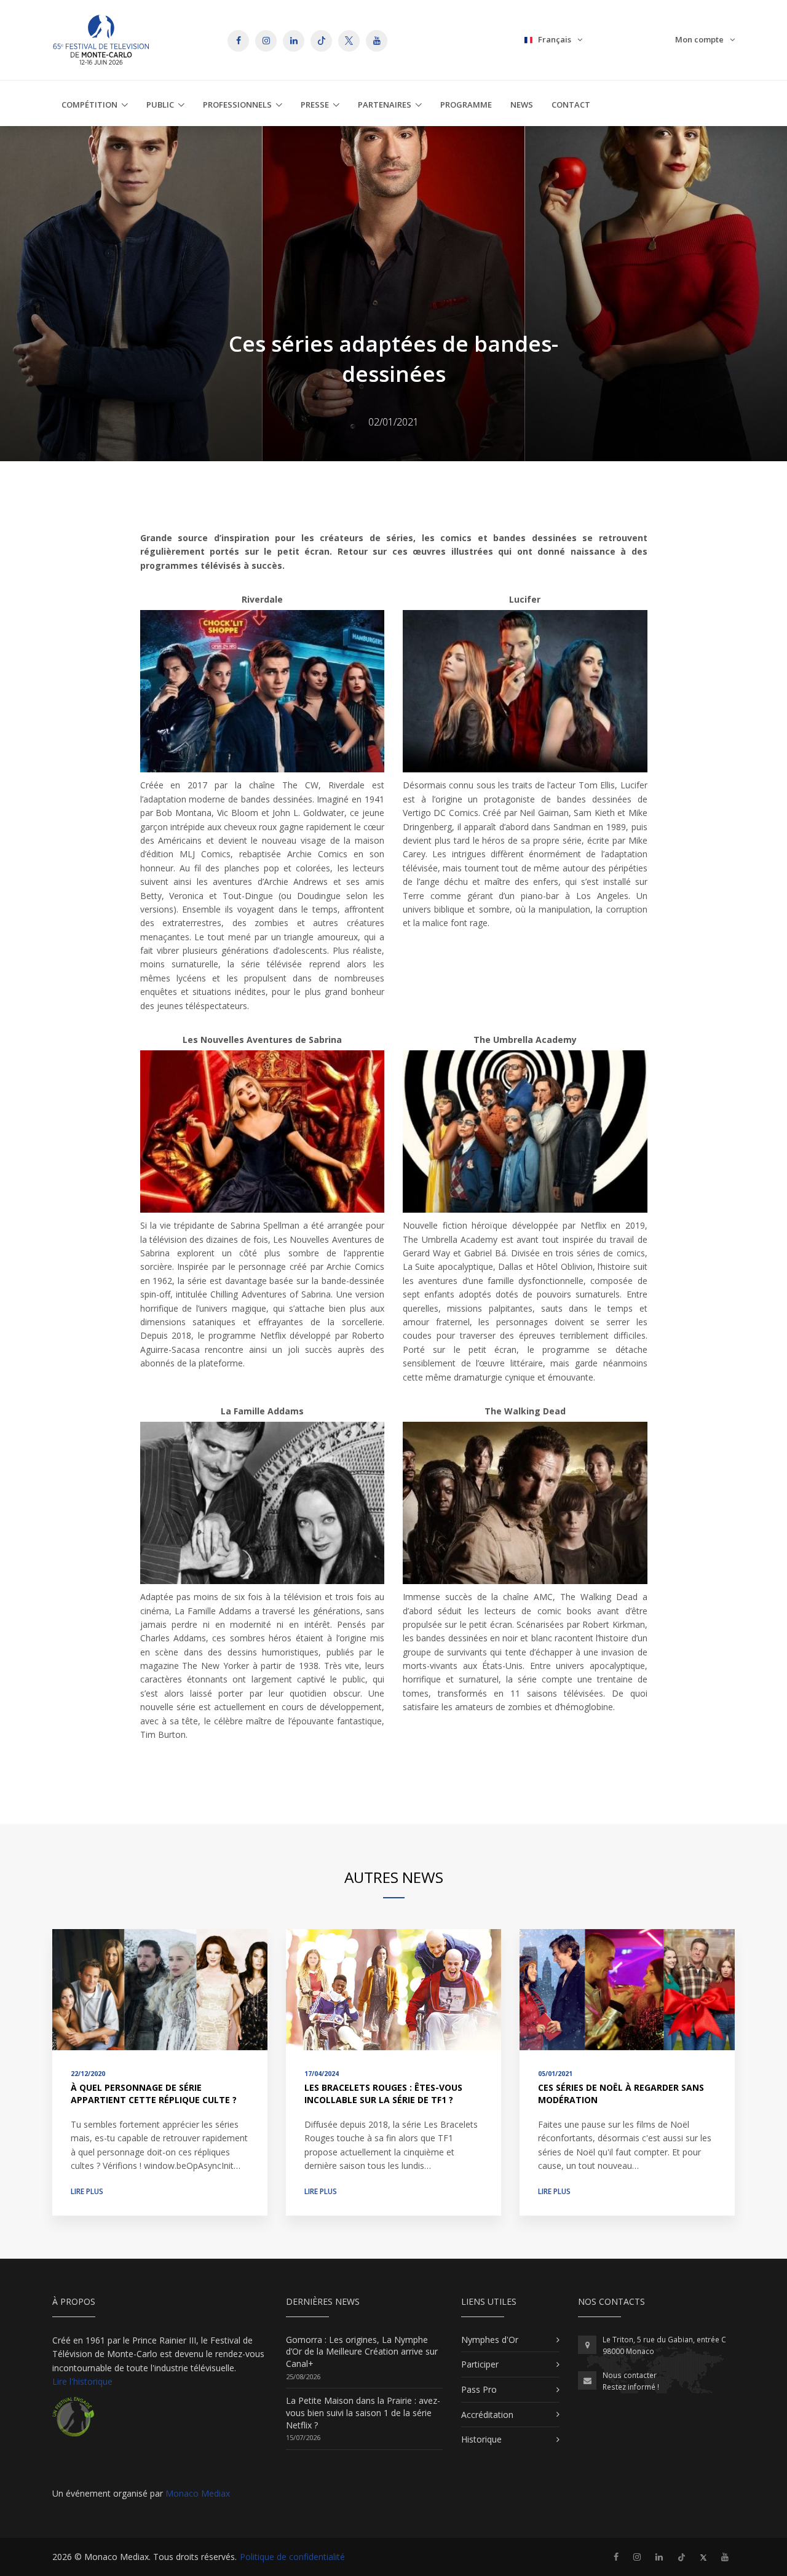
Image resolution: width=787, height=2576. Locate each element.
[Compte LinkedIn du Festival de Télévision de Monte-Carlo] (659, 2557)
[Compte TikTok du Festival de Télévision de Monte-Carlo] (682, 2557)
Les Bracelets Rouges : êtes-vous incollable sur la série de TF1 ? (383, 2094)
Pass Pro (479, 2389)
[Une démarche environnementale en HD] (73, 2422)
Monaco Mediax (198, 2493)
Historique (481, 2439)
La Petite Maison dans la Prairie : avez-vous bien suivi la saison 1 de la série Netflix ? (363, 2412)
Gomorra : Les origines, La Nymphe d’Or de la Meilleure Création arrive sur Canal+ (362, 2352)
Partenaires (385, 105)
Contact (571, 105)
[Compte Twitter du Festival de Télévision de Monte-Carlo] (703, 2557)
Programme (466, 105)
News (522, 105)
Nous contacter (630, 2375)
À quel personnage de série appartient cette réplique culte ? (154, 2094)
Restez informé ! (631, 2387)
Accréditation (487, 2415)
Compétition (89, 105)
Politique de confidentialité (292, 2557)
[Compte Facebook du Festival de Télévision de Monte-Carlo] (616, 2557)
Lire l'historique (82, 2381)
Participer (480, 2364)
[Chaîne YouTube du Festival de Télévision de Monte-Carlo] (725, 2557)
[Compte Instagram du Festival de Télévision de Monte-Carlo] (637, 2557)
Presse (315, 105)
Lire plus (87, 2191)
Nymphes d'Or (490, 2340)
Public (160, 105)
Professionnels (237, 105)
